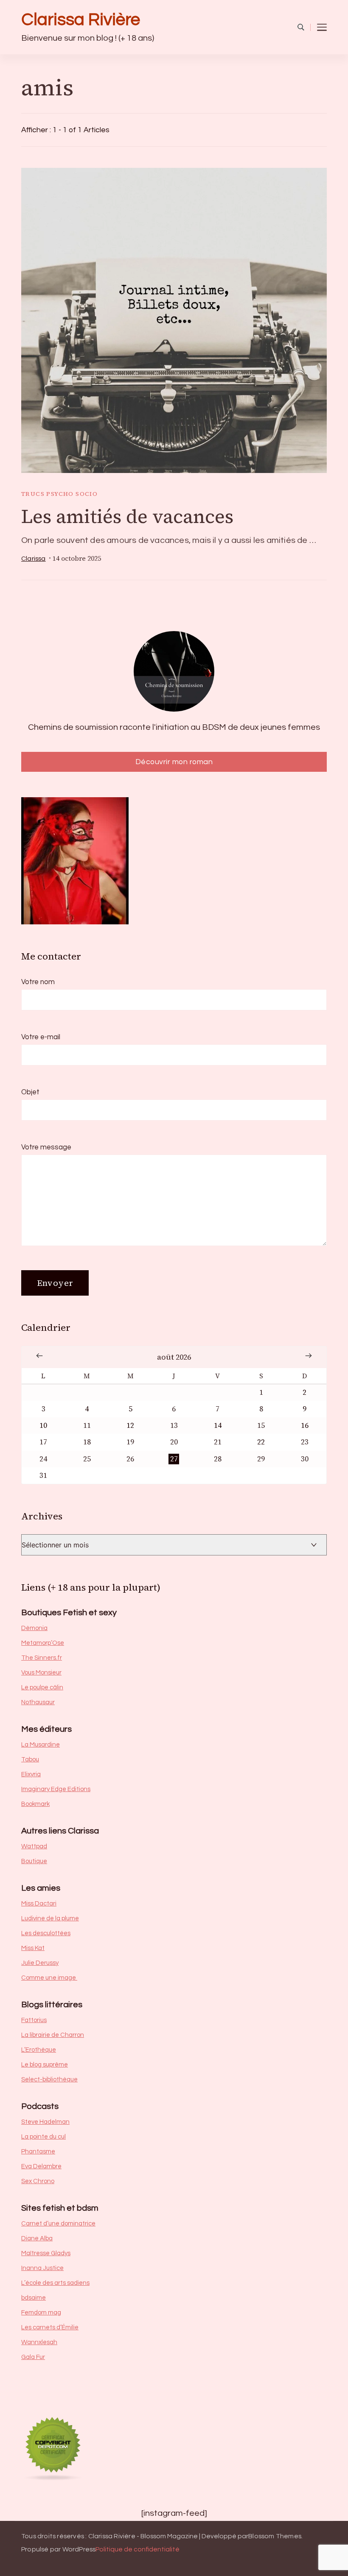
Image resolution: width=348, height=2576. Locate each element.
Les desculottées (46, 1933)
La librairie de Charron (53, 2035)
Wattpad (34, 1846)
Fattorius (34, 2020)
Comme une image (49, 1978)
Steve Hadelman (45, 2122)
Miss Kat (33, 1948)
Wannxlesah (39, 2342)
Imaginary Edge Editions (56, 1789)
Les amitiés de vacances (127, 516)
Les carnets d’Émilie (50, 2327)
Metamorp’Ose (43, 1643)
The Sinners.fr (42, 1658)
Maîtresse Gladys (46, 2253)
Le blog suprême (45, 2065)
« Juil (39, 1356)
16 (305, 1426)
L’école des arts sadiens (55, 2283)
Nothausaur (38, 1702)
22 (261, 1442)
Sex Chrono (38, 2181)
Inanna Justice (42, 2268)
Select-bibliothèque (49, 2079)
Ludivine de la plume (50, 1918)
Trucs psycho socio (59, 494)
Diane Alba (37, 2238)
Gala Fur (33, 2357)
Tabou (30, 1760)
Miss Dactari (39, 1904)
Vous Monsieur (41, 1673)
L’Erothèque (39, 2050)
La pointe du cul (43, 2137)
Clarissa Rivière (81, 20)
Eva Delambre (41, 2166)
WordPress (79, 2549)
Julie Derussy (40, 1963)
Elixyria (31, 1774)
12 (130, 1426)
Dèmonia (34, 1628)
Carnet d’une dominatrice (58, 2224)
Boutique (34, 1861)
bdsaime (34, 2298)
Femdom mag (41, 2313)
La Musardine (41, 1745)
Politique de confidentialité (138, 2549)
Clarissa (34, 559)
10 (43, 1426)
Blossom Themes (275, 2536)
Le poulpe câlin (42, 1687)
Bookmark (35, 1804)
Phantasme (38, 2152)
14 (218, 1426)
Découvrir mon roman (174, 762)
